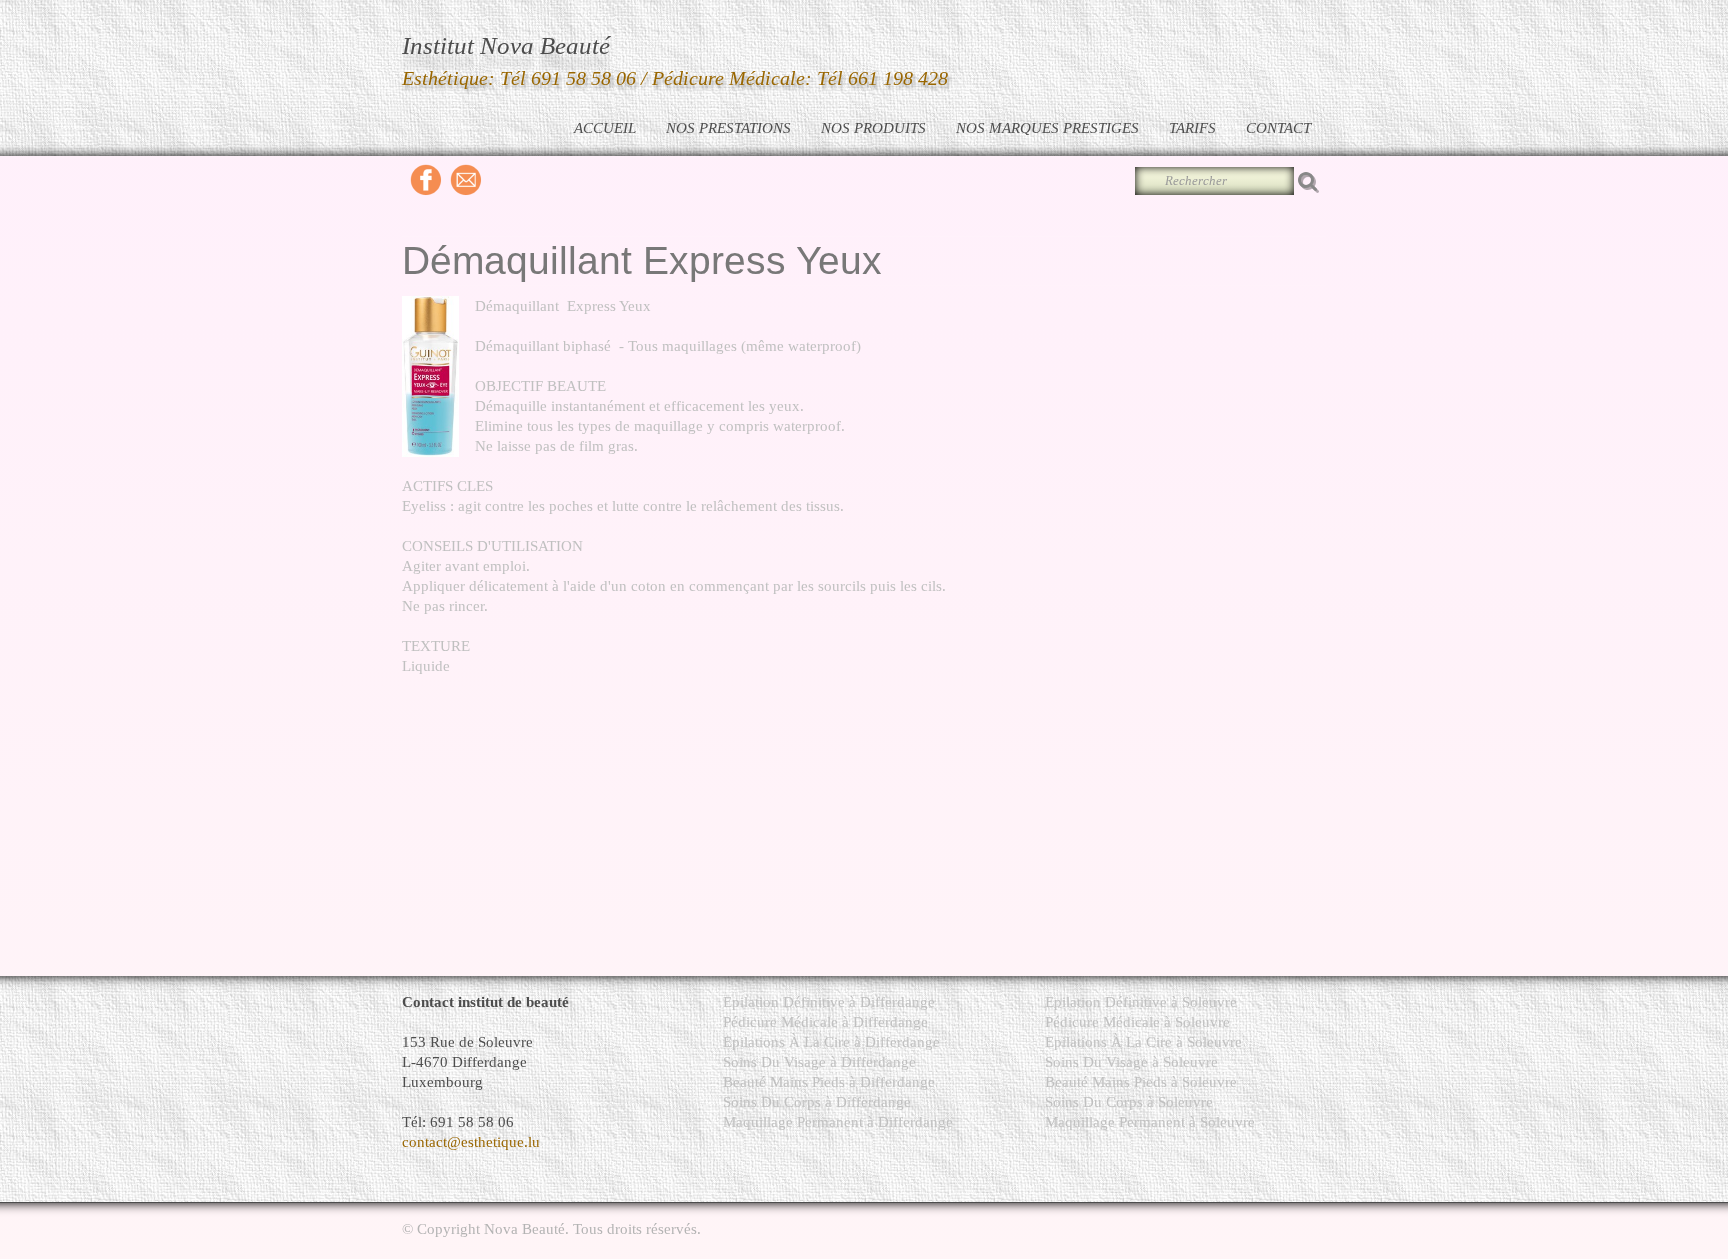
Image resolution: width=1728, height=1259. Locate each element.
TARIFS (1192, 128)
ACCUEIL (605, 128)
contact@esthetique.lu (471, 1142)
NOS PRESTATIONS (728, 128)
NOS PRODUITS (873, 128)
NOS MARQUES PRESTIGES (1047, 128)
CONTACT (1278, 128)
